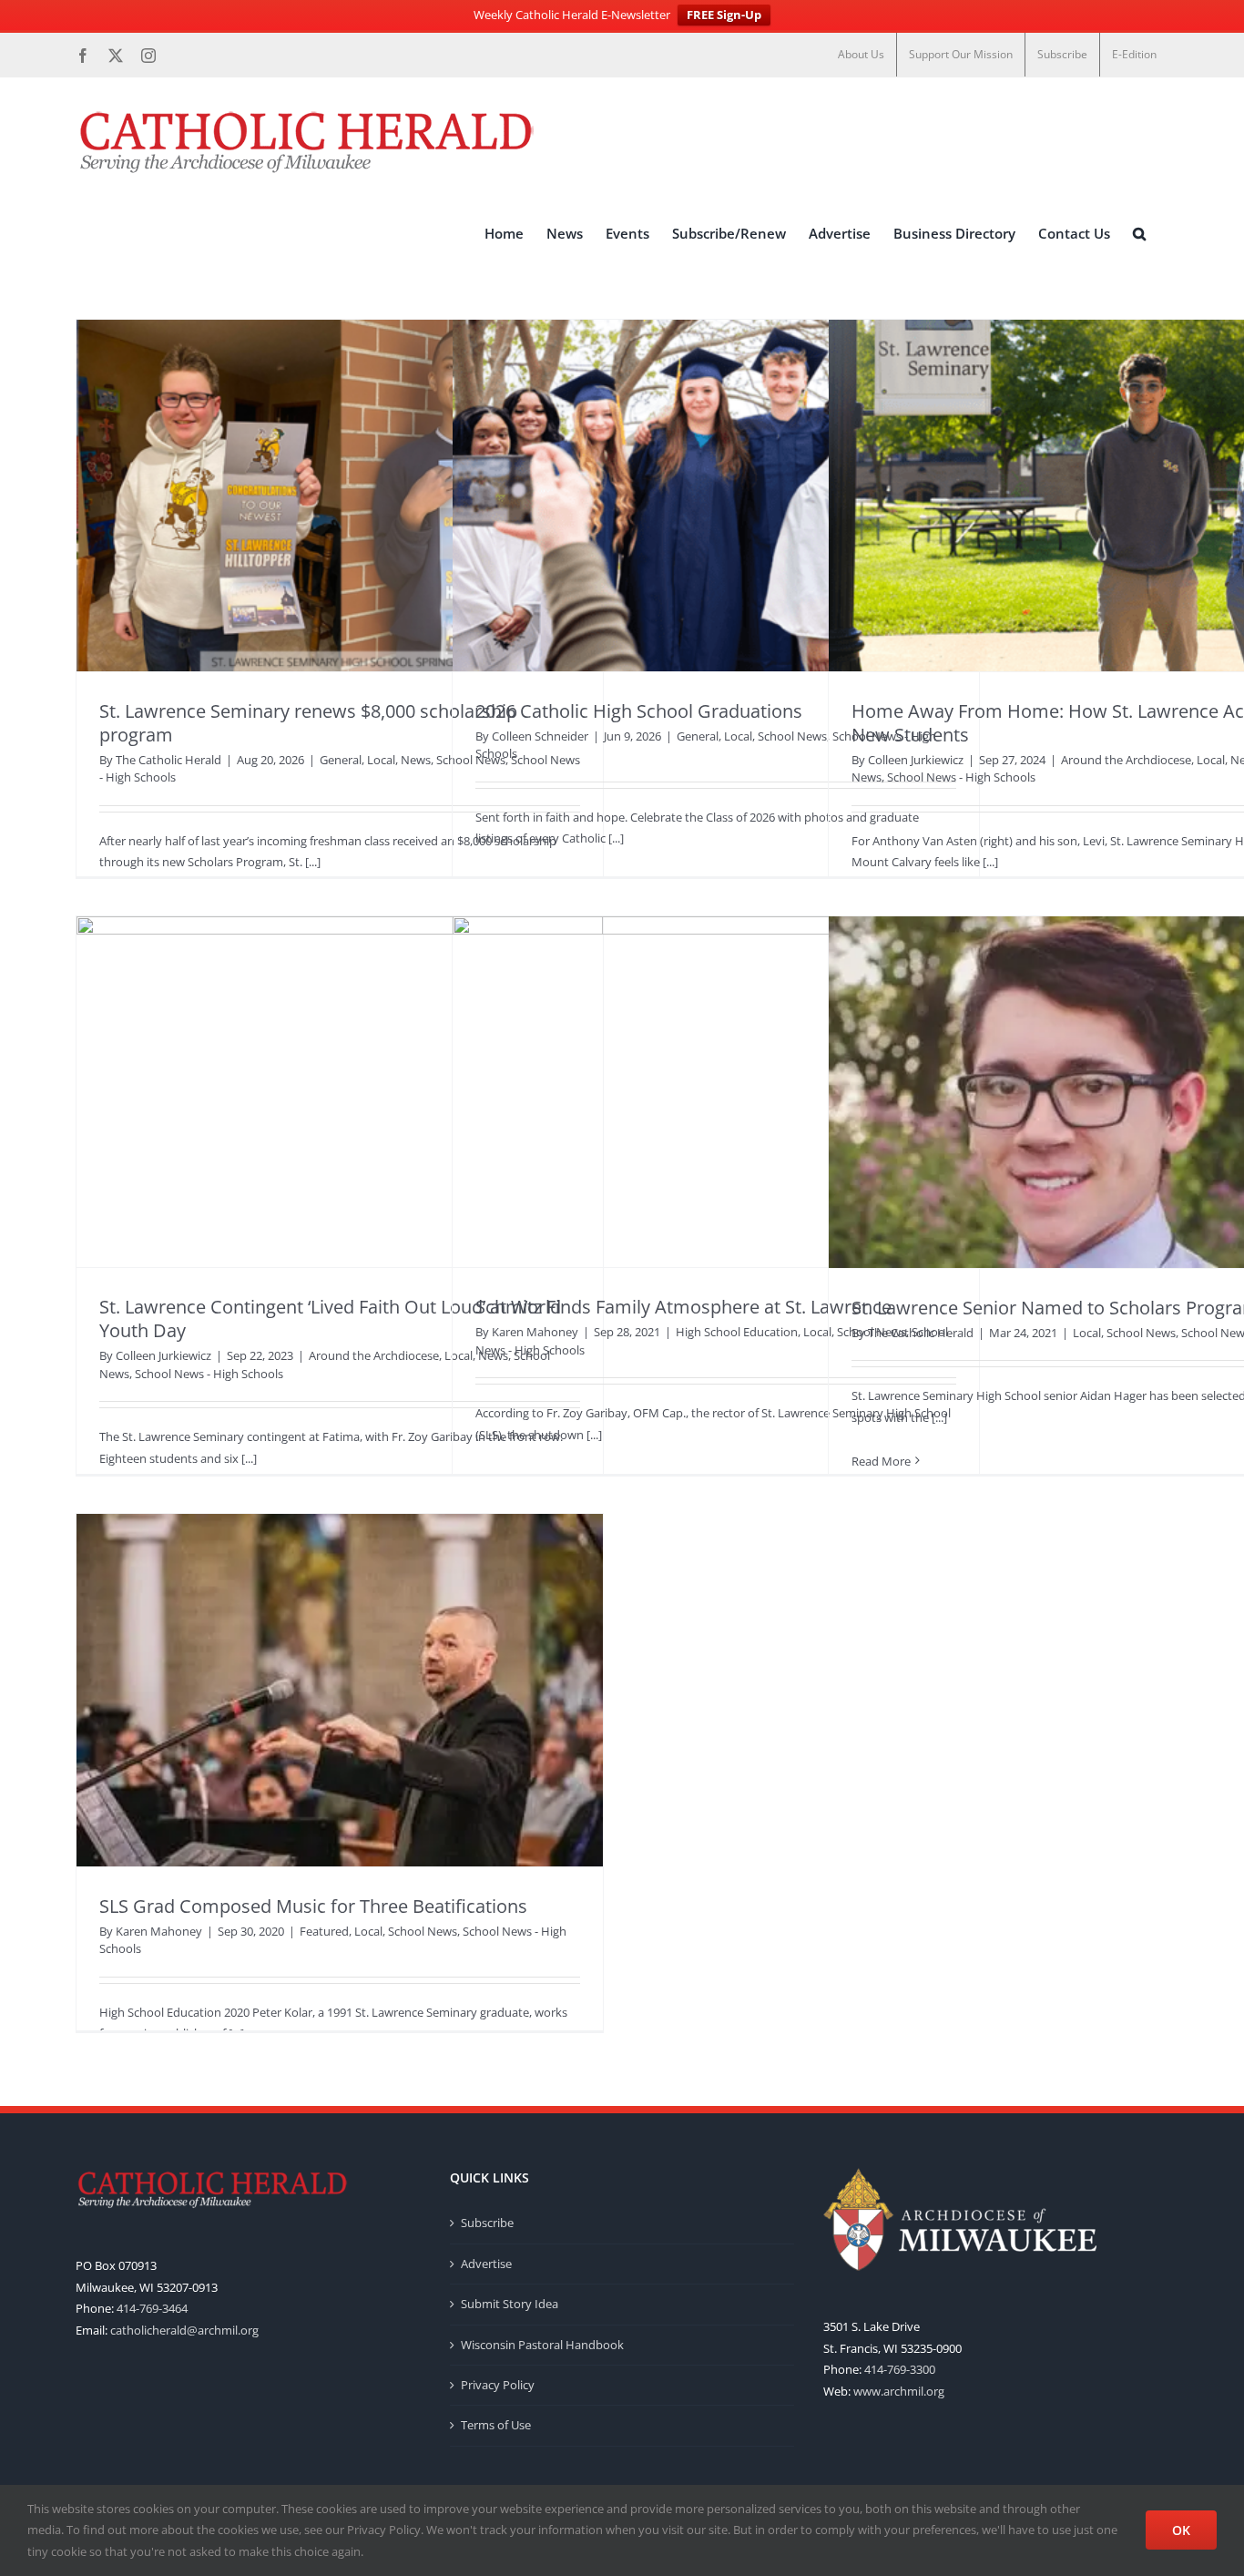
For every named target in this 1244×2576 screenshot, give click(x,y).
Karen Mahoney (535, 1332)
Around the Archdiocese (1126, 760)
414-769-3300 (900, 2369)
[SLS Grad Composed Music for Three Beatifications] (340, 1690)
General (341, 760)
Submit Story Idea (510, 2304)
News (416, 760)
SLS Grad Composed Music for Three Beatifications (313, 1906)
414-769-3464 (152, 2308)
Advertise (486, 2264)
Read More (881, 1461)
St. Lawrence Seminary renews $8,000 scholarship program (308, 723)
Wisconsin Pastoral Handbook (542, 2345)
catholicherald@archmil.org (184, 2330)
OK (1181, 2530)
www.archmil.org (899, 2391)
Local (381, 760)
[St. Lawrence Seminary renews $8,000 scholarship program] (340, 496)
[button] (1139, 234)
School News (792, 736)
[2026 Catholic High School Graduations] (716, 496)
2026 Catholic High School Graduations (639, 711)
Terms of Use (496, 2425)
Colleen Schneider (540, 736)
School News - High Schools (961, 777)
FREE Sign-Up (724, 15)
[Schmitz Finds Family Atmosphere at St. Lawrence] (716, 1092)
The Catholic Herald (168, 760)
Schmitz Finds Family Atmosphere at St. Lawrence (683, 1307)
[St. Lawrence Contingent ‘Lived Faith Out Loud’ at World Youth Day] (340, 1092)
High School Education (737, 1332)
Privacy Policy (498, 2385)
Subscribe (487, 2223)
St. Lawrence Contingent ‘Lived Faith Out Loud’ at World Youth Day (330, 1319)
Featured (324, 1931)
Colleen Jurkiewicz (916, 760)
